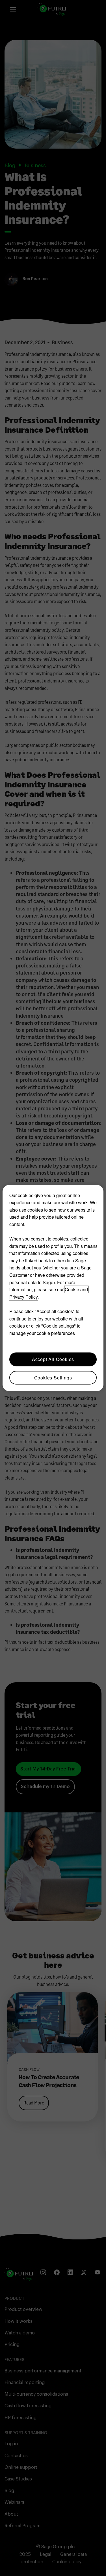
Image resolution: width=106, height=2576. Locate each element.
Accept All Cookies (53, 1359)
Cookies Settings (53, 1377)
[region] (53, 1288)
